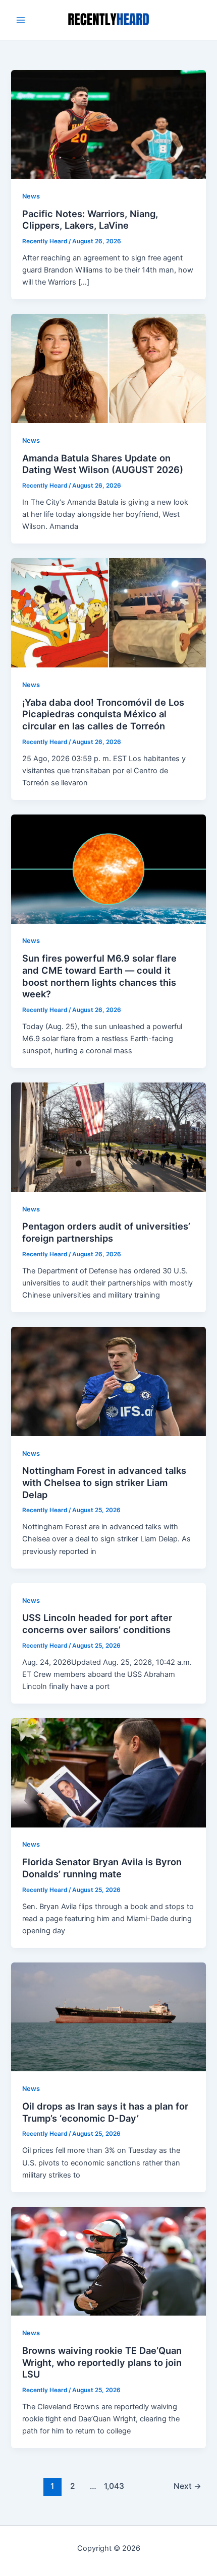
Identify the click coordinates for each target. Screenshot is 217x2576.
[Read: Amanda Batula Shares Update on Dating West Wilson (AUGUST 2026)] (108, 368)
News (31, 196)
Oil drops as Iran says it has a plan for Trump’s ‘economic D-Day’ (105, 2112)
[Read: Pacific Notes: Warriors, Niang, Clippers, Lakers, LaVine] (108, 124)
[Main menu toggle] (21, 20)
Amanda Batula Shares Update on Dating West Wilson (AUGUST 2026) (103, 464)
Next (187, 2486)
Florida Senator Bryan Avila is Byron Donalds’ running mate (102, 1868)
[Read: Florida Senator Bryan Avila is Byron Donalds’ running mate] (108, 1772)
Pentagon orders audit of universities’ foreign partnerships (106, 1232)
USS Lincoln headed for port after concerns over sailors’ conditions (97, 1623)
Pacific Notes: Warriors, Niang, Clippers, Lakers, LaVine (90, 220)
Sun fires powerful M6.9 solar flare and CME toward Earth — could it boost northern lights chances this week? (99, 976)
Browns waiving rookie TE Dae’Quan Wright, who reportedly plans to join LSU (102, 2362)
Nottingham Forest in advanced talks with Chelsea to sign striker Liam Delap (104, 1482)
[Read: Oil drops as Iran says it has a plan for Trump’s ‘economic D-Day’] (108, 2016)
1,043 (113, 2486)
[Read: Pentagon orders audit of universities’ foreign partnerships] (108, 1136)
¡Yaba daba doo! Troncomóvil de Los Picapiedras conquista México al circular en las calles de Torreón (103, 714)
